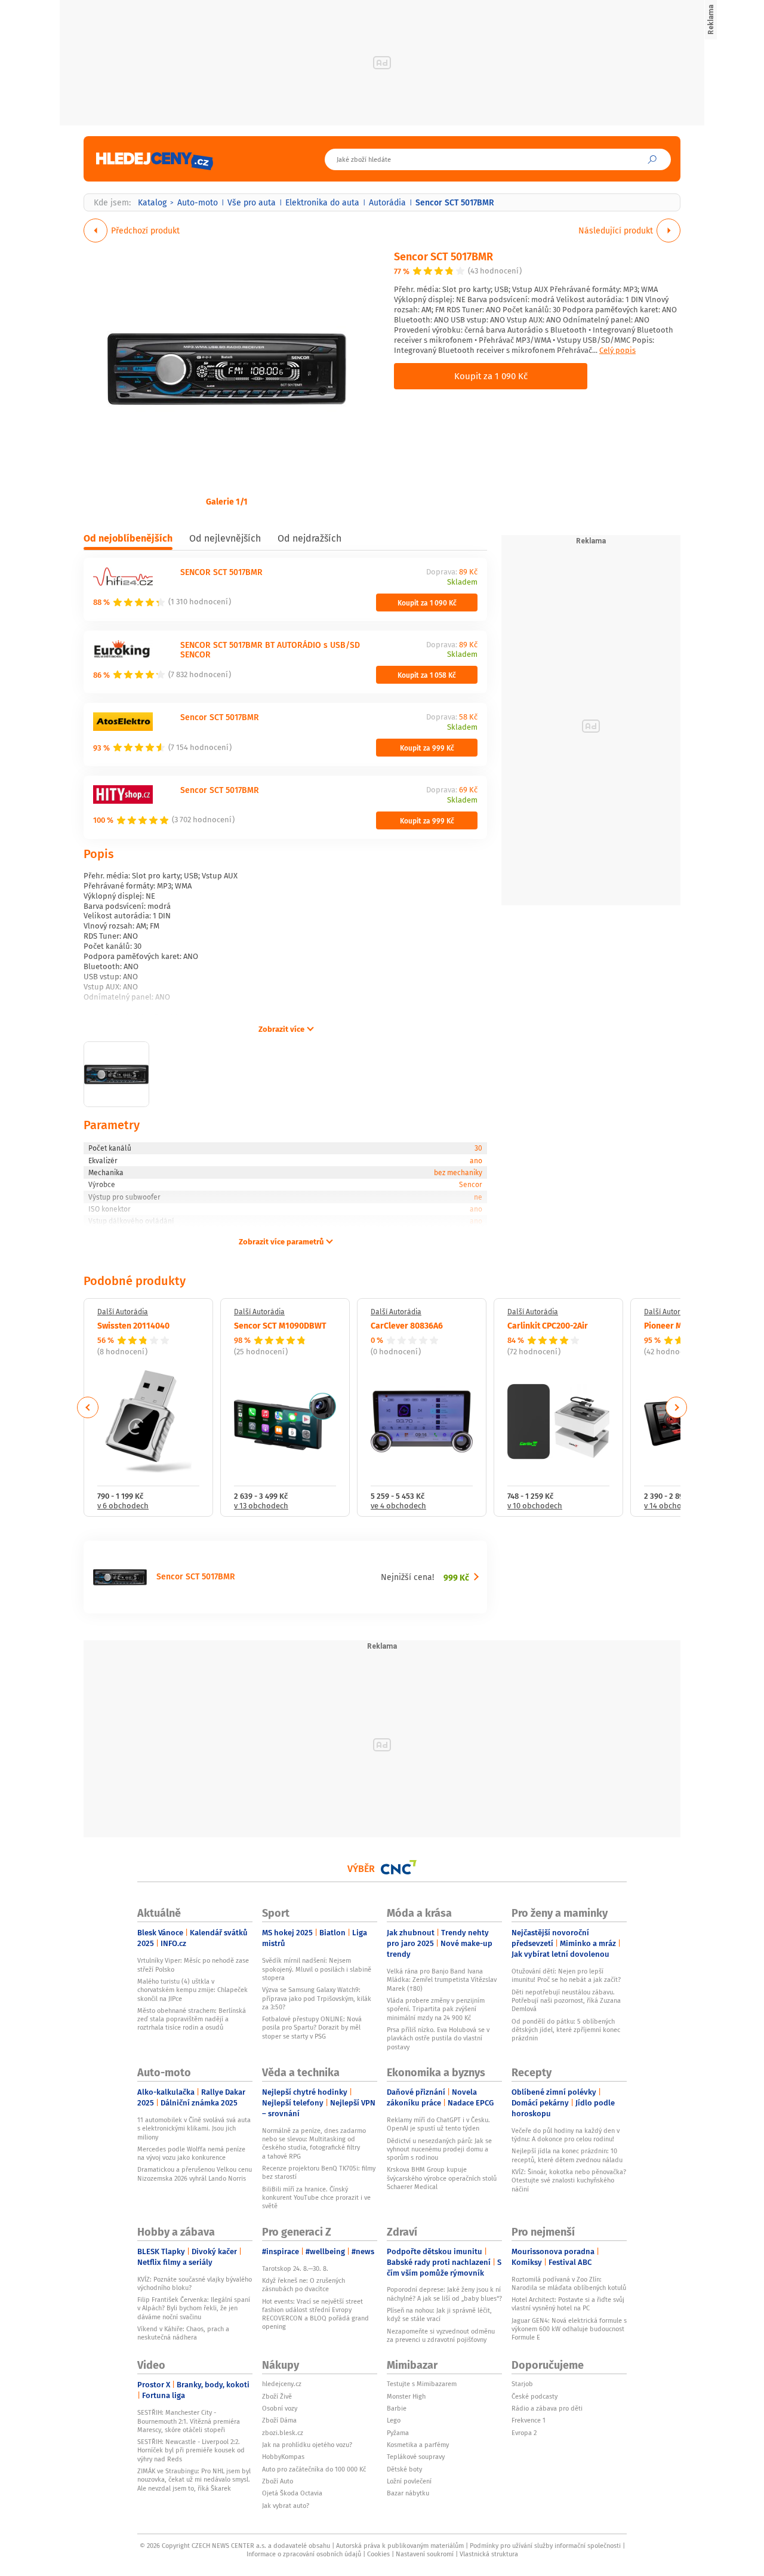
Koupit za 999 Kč (427, 748)
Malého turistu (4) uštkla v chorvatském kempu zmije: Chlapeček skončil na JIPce (192, 1990)
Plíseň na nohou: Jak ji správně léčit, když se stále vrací (439, 2314)
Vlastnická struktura (489, 2554)
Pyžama (398, 2433)
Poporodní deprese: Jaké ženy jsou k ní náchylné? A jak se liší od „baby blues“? (444, 2294)
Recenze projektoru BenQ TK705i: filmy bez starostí (319, 2172)
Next (676, 1407)
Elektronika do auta (322, 202)
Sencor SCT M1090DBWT (280, 1325)
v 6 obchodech (123, 1506)
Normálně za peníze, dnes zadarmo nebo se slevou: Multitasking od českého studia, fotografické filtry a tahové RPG (314, 2143)
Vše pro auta (252, 202)
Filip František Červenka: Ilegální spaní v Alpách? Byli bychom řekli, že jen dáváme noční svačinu (194, 2308)
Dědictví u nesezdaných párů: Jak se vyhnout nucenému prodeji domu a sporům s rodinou (439, 2149)
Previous (88, 1407)
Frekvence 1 (529, 2420)
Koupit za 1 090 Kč (491, 376)
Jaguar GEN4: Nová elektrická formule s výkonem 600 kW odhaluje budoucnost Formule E (569, 2329)
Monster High (406, 2396)
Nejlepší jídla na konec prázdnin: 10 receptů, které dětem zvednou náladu (567, 2155)
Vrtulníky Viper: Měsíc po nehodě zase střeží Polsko (193, 1965)
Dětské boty (404, 2469)
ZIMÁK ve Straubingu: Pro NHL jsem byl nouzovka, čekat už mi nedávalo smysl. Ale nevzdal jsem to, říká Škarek (194, 2480)
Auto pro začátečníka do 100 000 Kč (314, 2469)
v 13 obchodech (261, 1506)
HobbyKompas (283, 2457)
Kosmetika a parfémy (418, 2445)
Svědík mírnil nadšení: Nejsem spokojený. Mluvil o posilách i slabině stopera (317, 1969)
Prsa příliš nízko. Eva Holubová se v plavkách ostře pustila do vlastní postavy (438, 2038)
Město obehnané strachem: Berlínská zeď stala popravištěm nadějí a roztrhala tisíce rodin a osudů (192, 2019)
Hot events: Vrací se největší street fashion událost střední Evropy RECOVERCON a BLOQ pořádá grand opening (315, 2314)
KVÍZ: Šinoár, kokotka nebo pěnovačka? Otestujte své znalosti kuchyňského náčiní (569, 2180)
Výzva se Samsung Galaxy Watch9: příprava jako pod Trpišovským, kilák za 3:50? (317, 1998)
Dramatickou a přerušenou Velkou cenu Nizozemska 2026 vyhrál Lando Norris (195, 2174)
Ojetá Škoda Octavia (292, 2493)
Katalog (152, 202)
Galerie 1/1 (227, 501)
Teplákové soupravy (416, 2457)
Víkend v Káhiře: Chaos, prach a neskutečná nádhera (183, 2333)
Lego (394, 2420)
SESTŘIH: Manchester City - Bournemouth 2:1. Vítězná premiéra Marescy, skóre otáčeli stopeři (189, 2421)
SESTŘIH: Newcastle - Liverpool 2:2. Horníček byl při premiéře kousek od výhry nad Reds (191, 2450)
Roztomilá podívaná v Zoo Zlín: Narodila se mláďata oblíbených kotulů (569, 2283)
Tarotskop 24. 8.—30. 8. (295, 2268)
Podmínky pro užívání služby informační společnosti (545, 2546)
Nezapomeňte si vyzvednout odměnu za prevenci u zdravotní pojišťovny (441, 2335)
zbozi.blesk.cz (283, 2433)
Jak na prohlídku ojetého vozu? (307, 2445)
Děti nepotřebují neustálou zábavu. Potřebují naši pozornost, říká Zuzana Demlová (566, 2001)
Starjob (522, 2384)
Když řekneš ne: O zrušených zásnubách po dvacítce (304, 2285)
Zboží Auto (278, 2481)
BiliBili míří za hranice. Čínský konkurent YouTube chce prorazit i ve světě (316, 2198)
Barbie (397, 2408)
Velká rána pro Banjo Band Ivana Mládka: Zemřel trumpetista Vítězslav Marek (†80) (442, 1980)
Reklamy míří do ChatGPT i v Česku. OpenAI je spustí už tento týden (438, 2124)
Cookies (378, 2554)
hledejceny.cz (282, 2384)
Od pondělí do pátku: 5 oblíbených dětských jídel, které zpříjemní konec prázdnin (566, 2030)
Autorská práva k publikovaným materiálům (400, 2546)
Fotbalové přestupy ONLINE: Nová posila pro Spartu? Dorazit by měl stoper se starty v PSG (312, 2028)
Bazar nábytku (408, 2493)
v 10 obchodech (535, 1506)
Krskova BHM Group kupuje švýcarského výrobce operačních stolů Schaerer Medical (442, 2178)
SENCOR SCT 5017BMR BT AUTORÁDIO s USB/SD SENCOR (270, 650)
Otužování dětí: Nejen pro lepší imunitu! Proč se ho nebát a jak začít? (566, 1975)
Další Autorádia (123, 1312)
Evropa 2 (524, 2433)
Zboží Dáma (279, 2420)
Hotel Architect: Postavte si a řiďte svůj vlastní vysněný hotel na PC (568, 2304)
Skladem (462, 582)
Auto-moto (198, 202)
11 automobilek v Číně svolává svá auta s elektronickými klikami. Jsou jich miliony (194, 2128)
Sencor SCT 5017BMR (443, 256)
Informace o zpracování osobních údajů (304, 2554)
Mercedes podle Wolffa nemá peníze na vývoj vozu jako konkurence (191, 2153)
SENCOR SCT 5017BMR (221, 572)
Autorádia (387, 202)
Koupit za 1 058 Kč (427, 675)
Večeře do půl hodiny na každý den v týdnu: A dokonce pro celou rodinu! (566, 2135)
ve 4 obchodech (398, 1506)
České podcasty (535, 2396)
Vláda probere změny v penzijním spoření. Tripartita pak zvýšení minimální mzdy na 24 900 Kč (436, 2009)
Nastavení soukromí (425, 2554)
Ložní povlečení (409, 2481)
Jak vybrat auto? (286, 2506)
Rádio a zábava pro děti (547, 2408)
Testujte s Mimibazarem (422, 2384)
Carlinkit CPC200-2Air (548, 1325)
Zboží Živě (277, 2396)
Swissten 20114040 (133, 1325)
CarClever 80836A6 (407, 1325)
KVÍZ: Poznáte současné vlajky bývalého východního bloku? (195, 2283)
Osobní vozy (280, 2408)
